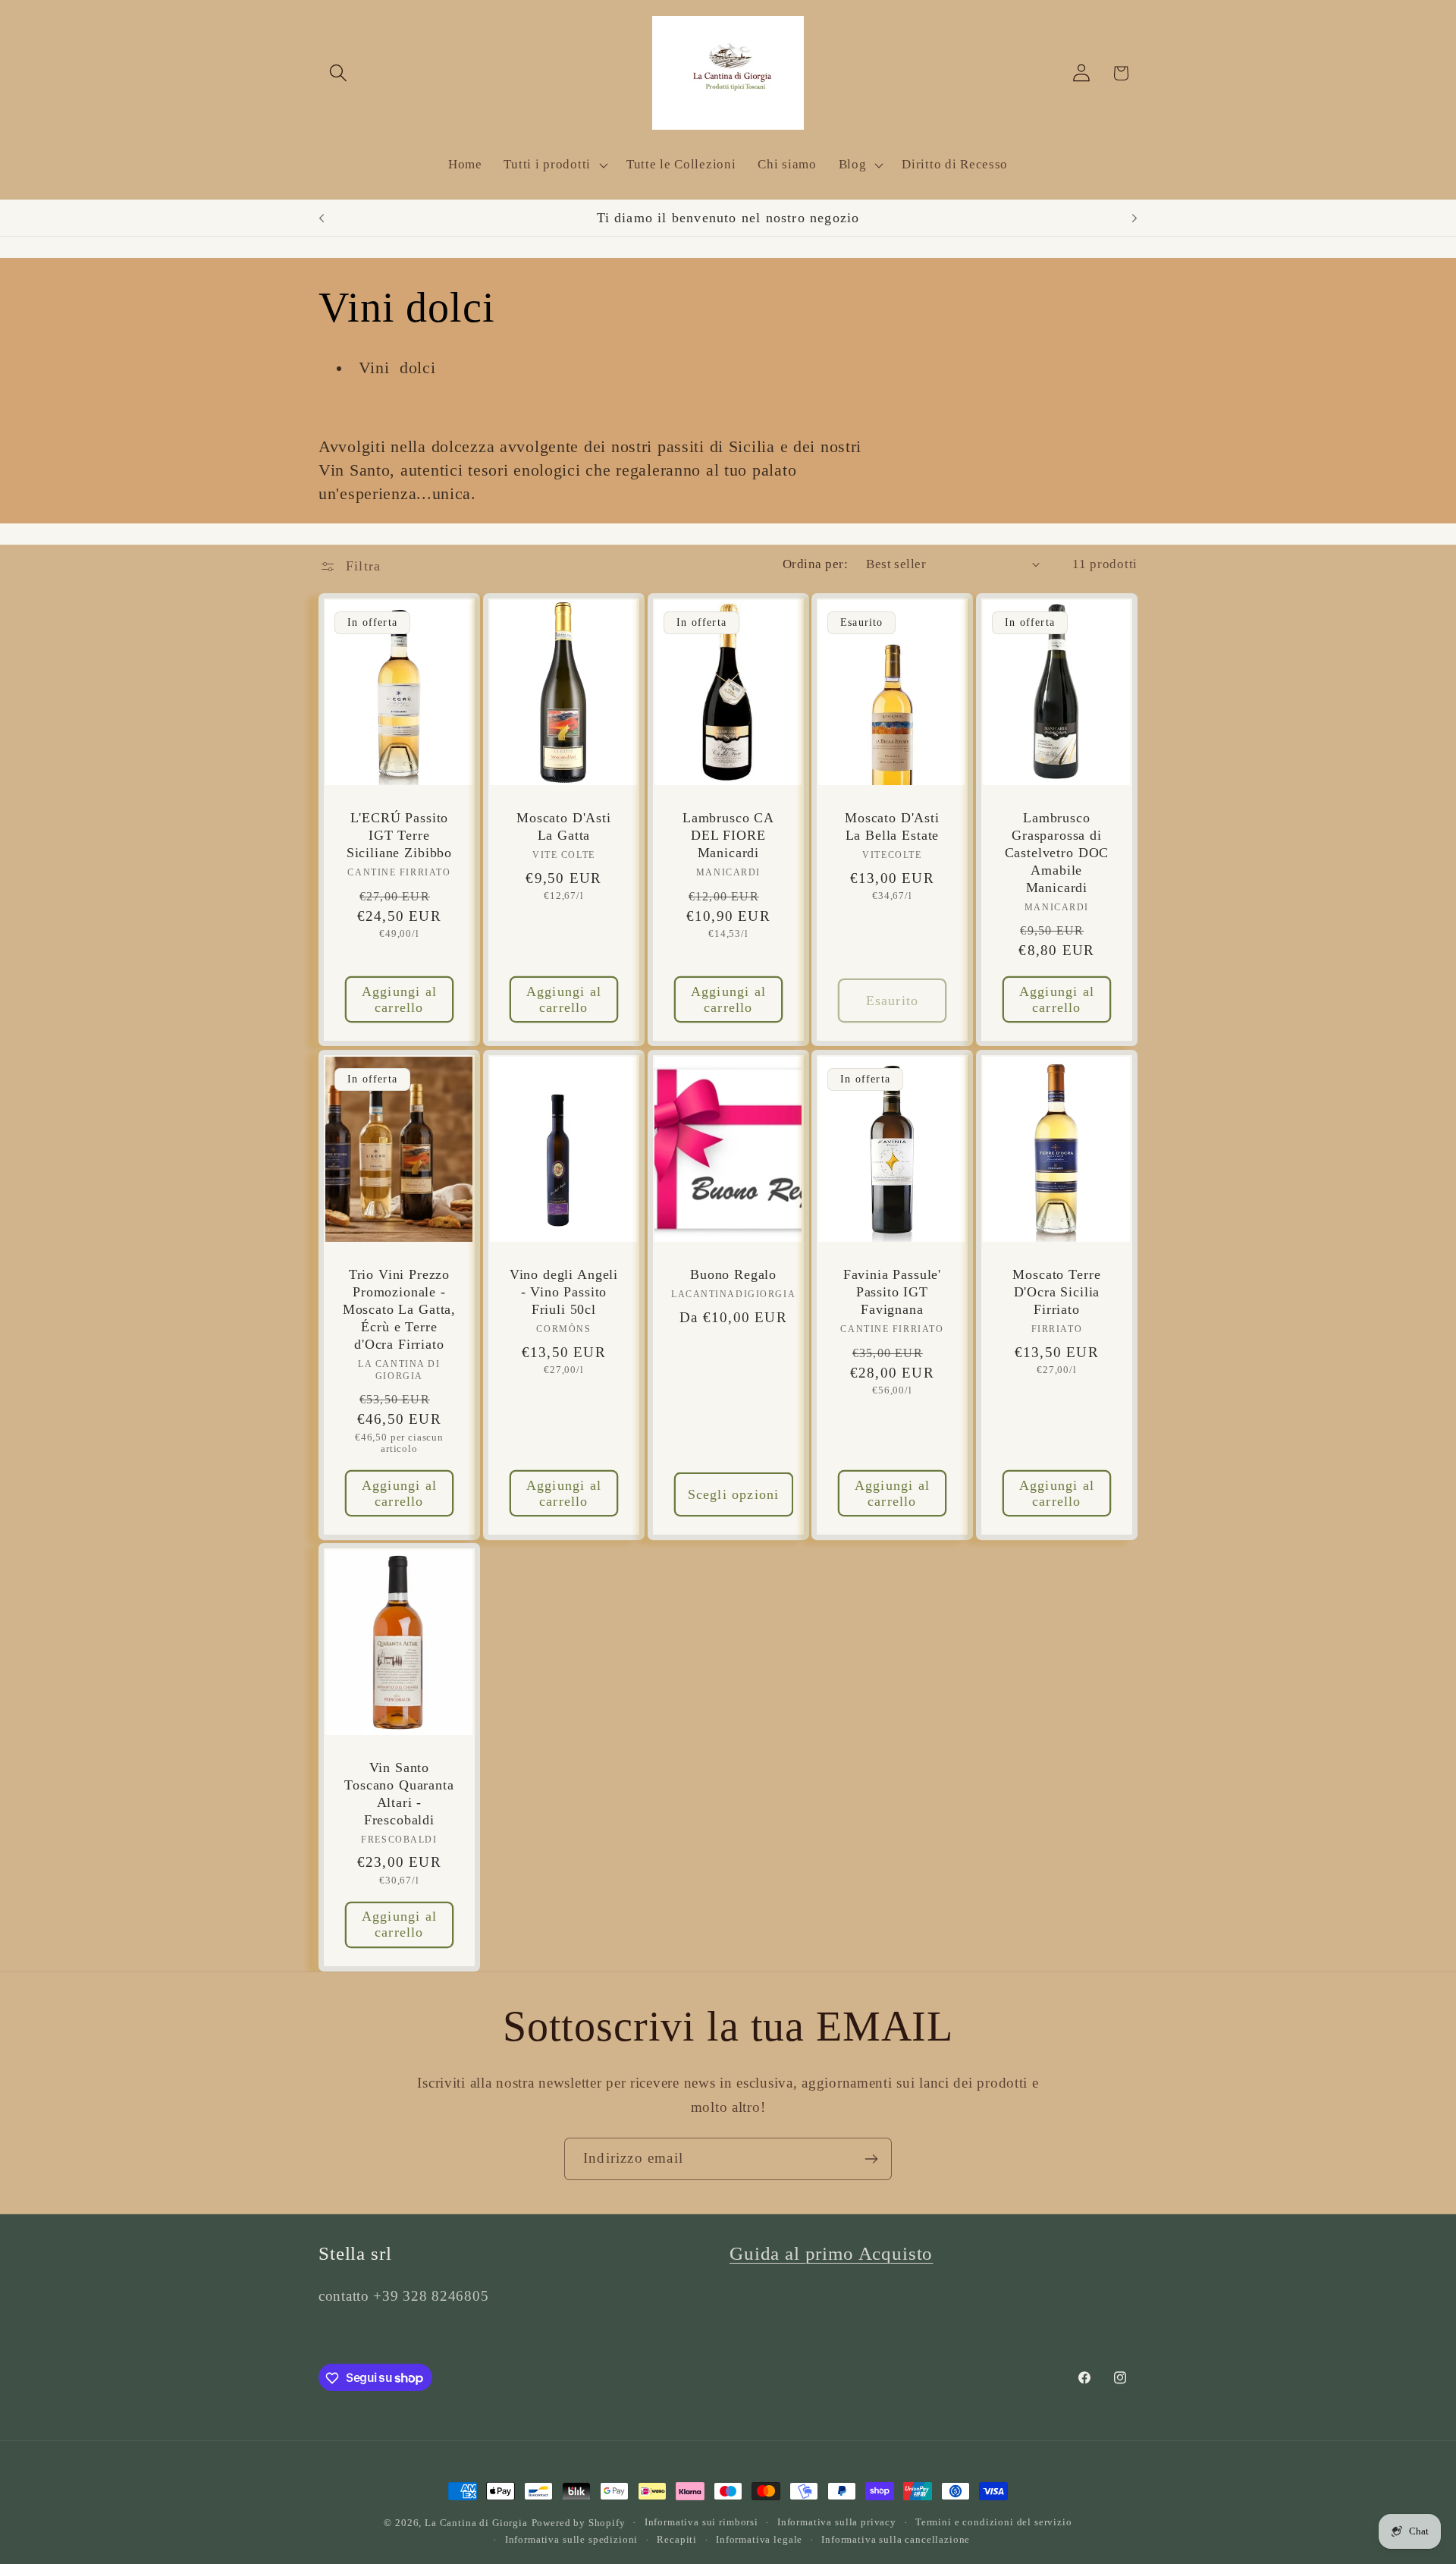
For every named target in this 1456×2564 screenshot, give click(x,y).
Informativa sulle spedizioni (572, 2539)
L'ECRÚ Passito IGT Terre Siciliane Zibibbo (399, 836)
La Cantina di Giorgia (476, 2523)
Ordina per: (815, 564)
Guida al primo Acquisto (831, 2253)
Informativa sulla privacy (837, 2522)
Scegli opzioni (733, 1494)
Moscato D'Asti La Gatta (564, 827)
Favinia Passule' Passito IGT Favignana (892, 1292)
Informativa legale (759, 2539)
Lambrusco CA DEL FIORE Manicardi (728, 836)
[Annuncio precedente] (322, 218)
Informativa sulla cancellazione (896, 2539)
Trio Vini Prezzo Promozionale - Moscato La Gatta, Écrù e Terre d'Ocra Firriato (399, 1309)
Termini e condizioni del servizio (994, 2522)
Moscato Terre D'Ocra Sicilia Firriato (1057, 1292)
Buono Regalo (733, 1274)
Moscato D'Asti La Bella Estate (892, 827)
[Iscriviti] (871, 2159)
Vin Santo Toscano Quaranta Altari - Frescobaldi (399, 1794)
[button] (339, 73)
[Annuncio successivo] (1134, 218)
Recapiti (677, 2539)
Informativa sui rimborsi (701, 2522)
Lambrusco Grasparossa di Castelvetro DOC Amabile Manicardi (1057, 853)
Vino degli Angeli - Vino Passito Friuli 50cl (564, 1292)
